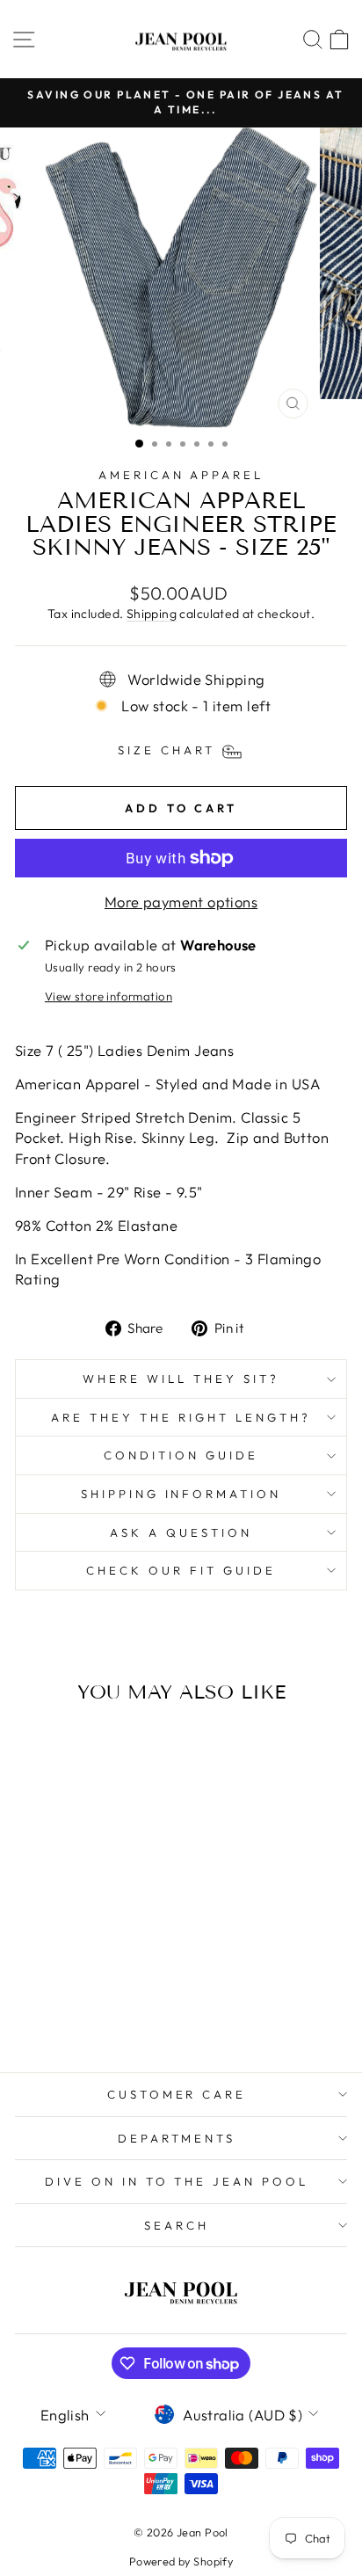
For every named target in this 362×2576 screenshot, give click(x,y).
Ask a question (181, 1532)
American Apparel (181, 475)
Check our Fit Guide (181, 1570)
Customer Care (177, 2094)
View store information (109, 996)
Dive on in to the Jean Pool (177, 2181)
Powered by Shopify (181, 2561)
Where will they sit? (181, 1379)
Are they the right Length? (181, 1417)
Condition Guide (181, 1455)
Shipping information (181, 1494)
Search (177, 2225)
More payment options (181, 902)
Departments (177, 2138)
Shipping (152, 614)
